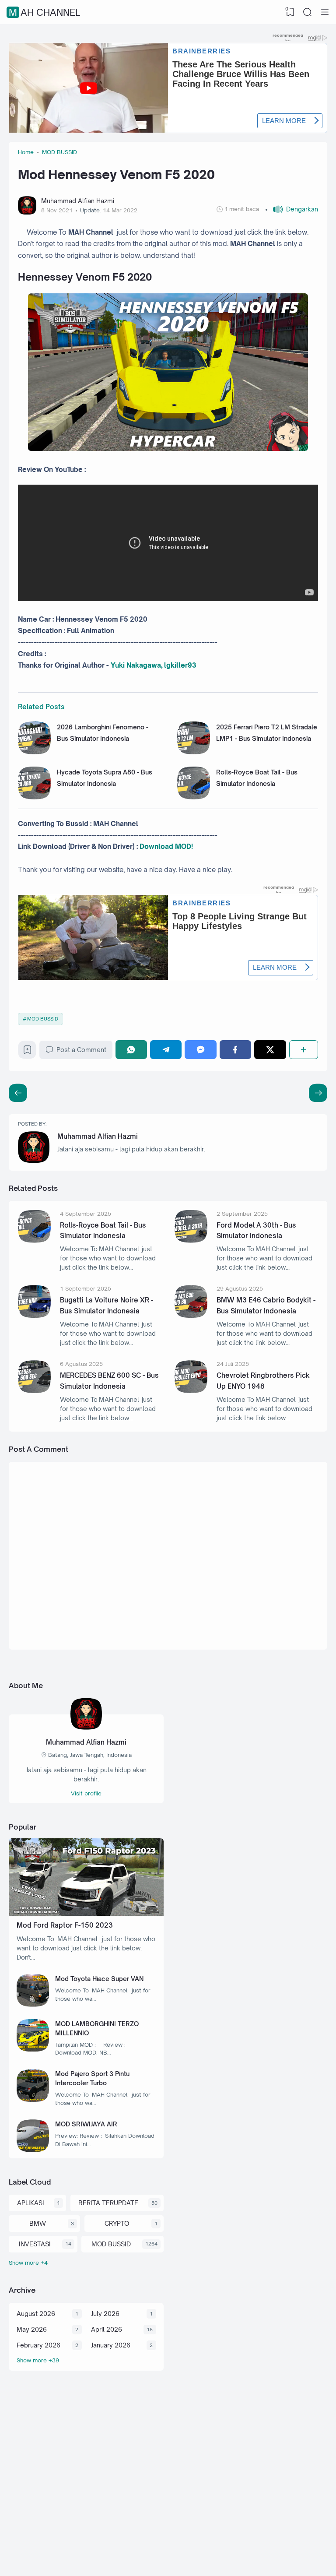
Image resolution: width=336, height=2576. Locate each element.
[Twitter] (270, 1050)
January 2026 (111, 2345)
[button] (292, 209)
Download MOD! (166, 846)
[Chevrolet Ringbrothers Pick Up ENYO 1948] (191, 1391)
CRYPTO (117, 2223)
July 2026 (105, 2314)
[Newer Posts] (318, 1093)
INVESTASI (35, 2244)
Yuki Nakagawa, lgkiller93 (154, 665)
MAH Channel (44, 12)
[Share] (304, 1050)
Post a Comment (81, 1050)
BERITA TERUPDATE (108, 2203)
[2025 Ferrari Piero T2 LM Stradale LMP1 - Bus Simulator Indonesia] (194, 752)
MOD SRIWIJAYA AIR (86, 2124)
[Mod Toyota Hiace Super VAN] (33, 2004)
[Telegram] (166, 1050)
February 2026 (38, 2345)
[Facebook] (235, 1050)
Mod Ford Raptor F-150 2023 (65, 1925)
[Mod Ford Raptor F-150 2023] (86, 1913)
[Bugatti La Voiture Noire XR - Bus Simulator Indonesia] (34, 1315)
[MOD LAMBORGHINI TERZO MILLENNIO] (33, 2049)
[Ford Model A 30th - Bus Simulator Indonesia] (191, 1240)
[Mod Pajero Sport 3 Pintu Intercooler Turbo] (33, 2099)
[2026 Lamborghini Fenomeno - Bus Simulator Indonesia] (34, 752)
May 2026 (32, 2329)
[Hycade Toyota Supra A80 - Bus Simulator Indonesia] (34, 797)
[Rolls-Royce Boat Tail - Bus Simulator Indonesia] (194, 797)
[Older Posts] (18, 1093)
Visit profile (86, 1793)
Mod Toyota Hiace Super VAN (99, 1979)
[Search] (308, 12)
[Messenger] (200, 1050)
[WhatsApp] (131, 1050)
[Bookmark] (27, 1052)
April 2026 (107, 2329)
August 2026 (36, 2314)
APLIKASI (31, 2203)
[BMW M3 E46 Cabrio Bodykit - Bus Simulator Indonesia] (191, 1315)
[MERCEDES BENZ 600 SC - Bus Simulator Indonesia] (34, 1391)
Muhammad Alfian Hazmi (98, 1136)
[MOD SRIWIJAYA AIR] (33, 2150)
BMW (38, 2223)
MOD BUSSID (43, 1019)
